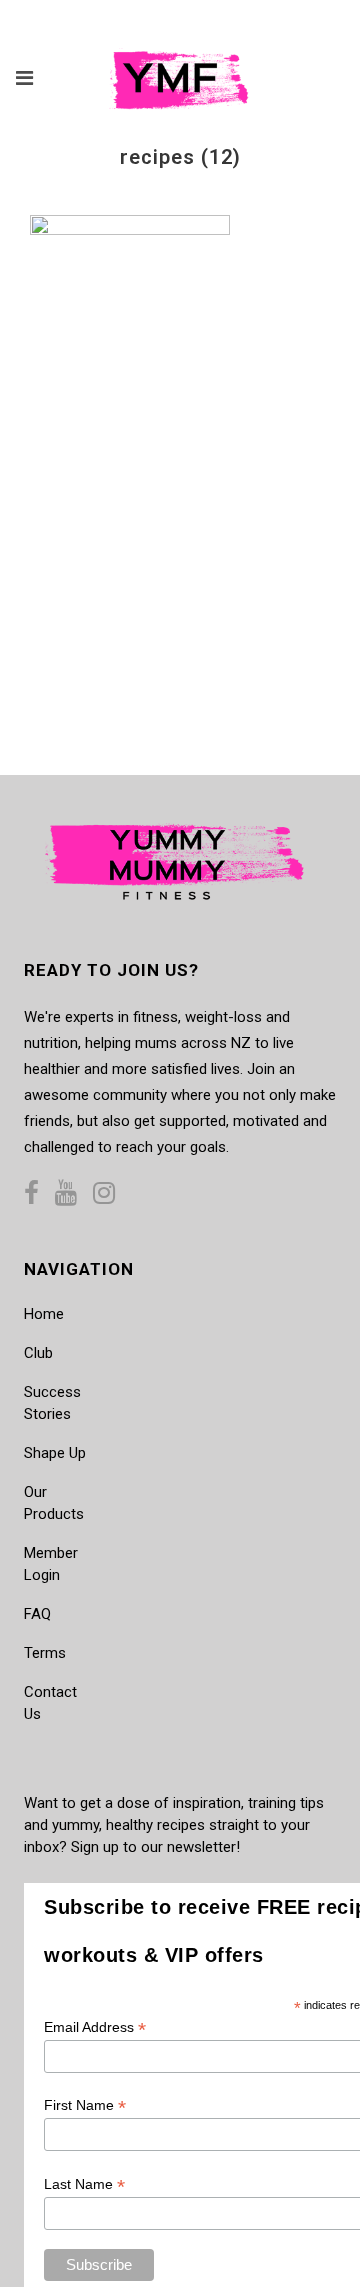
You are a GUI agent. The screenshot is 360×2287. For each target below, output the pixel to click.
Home (44, 1314)
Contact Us (50, 1703)
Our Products (54, 1503)
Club (38, 1353)
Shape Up (55, 1453)
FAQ (37, 1614)
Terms (45, 1653)
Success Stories (52, 1403)
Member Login (51, 1564)
